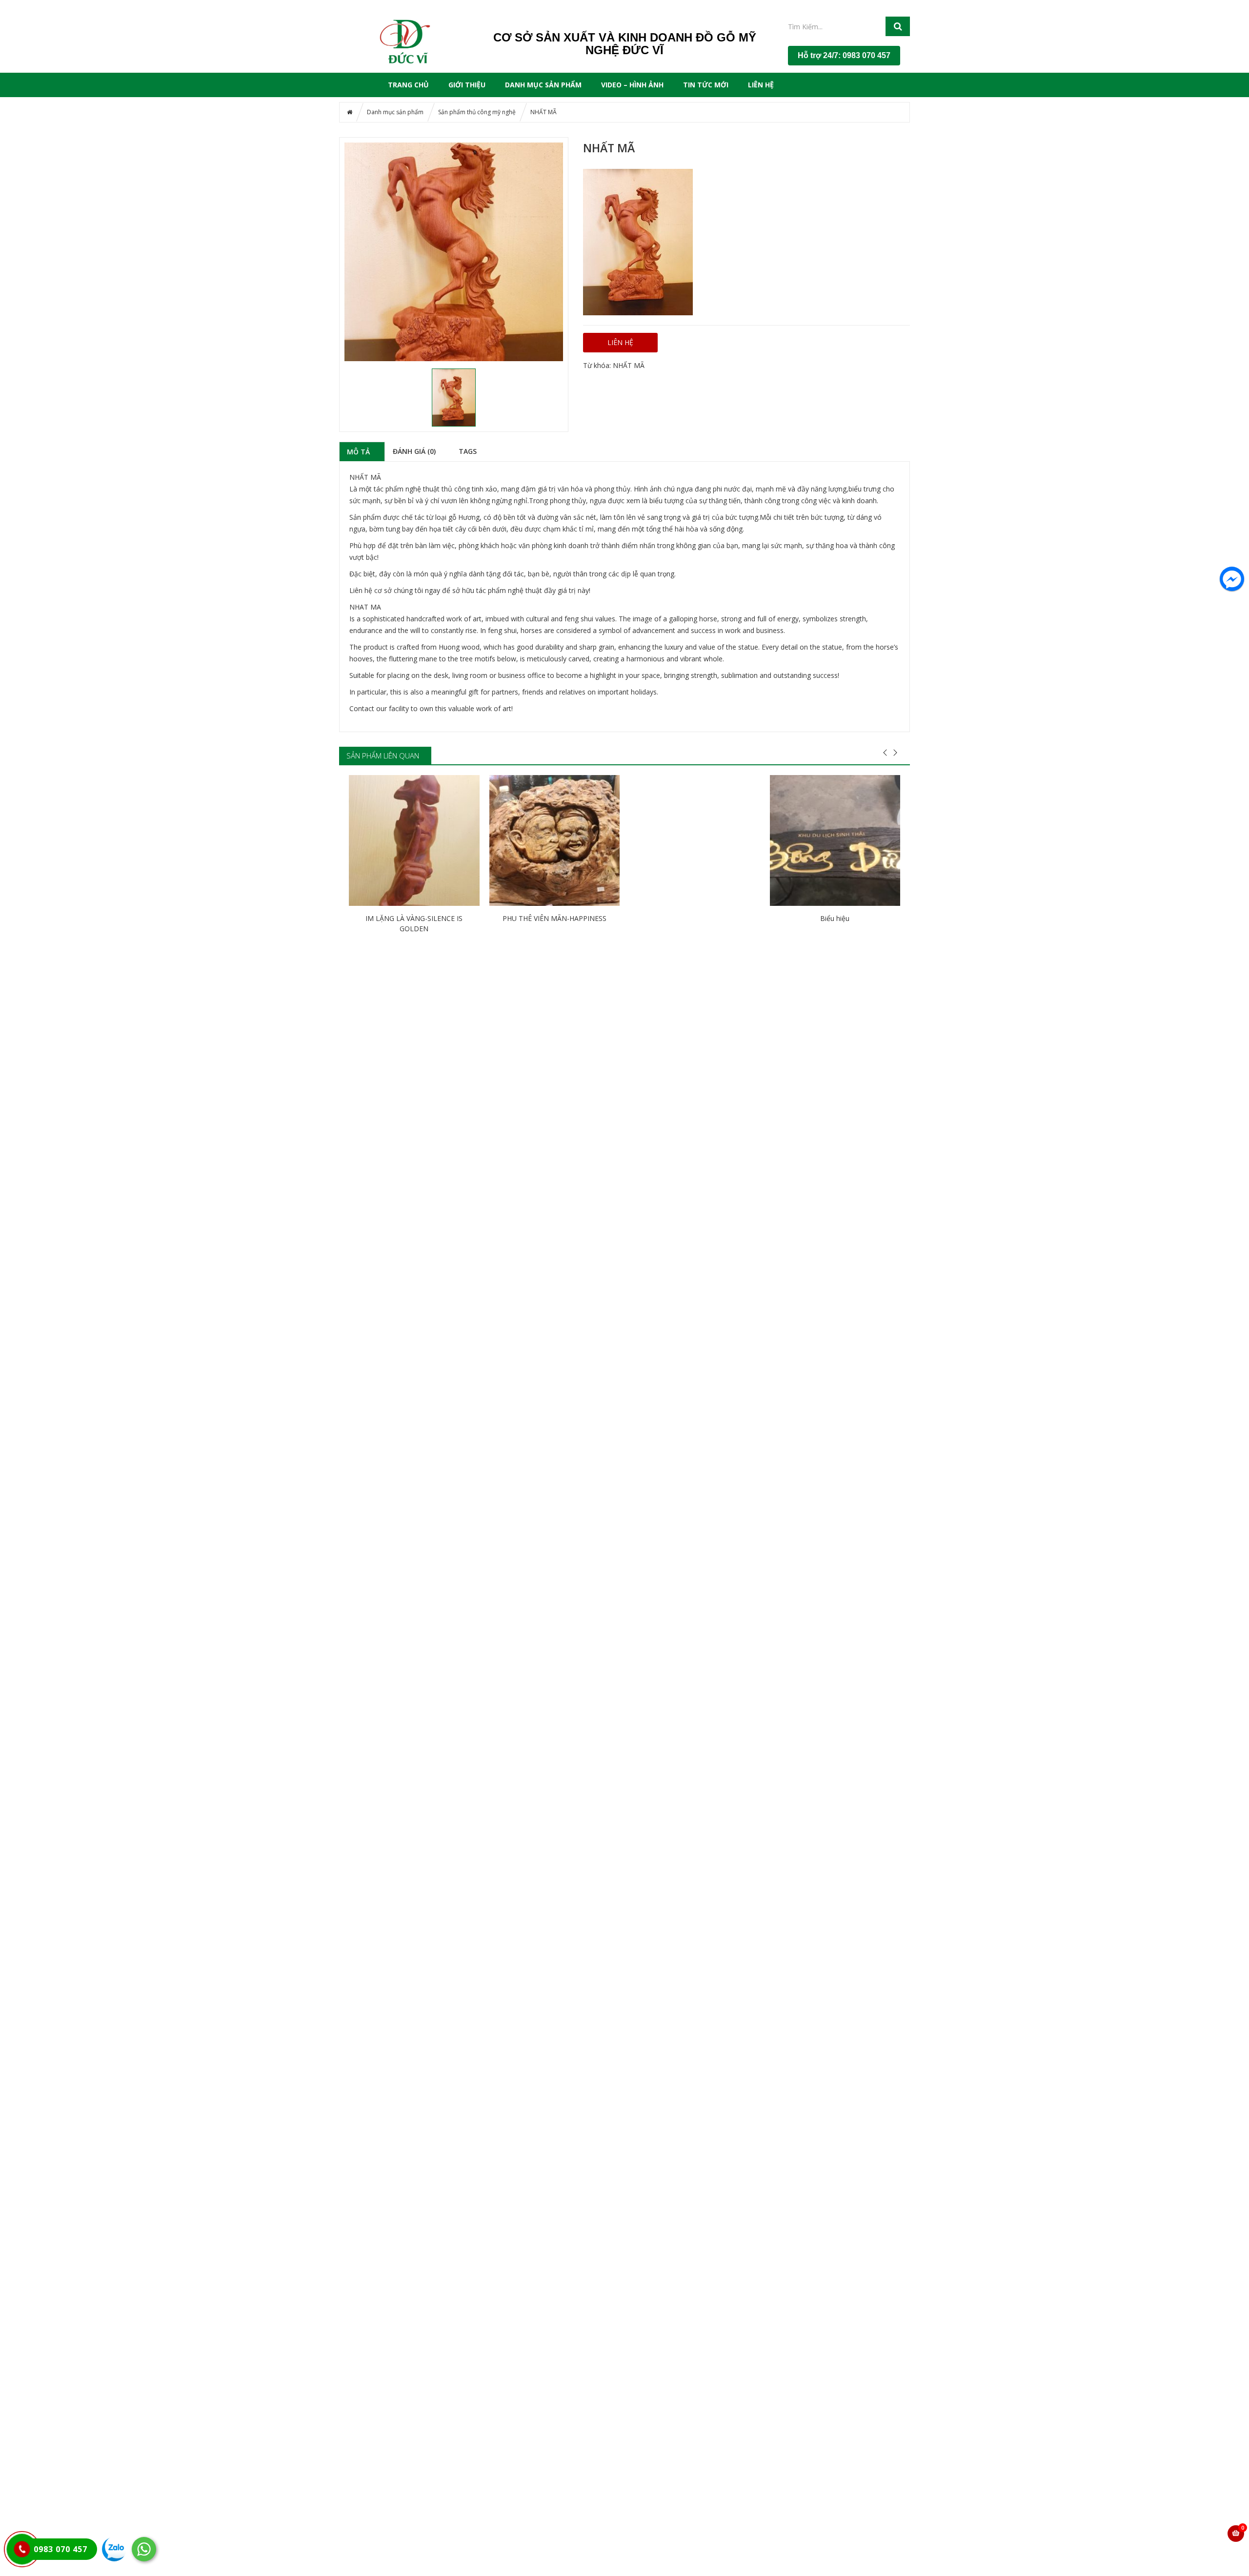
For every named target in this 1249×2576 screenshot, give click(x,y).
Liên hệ (761, 85)
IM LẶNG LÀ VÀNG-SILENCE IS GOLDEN (414, 923)
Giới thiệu (467, 85)
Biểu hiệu (835, 918)
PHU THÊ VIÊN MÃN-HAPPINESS (554, 918)
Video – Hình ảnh (632, 85)
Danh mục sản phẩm (543, 85)
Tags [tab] (468, 451)
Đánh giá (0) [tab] (414, 451)
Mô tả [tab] (358, 451)
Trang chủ (408, 85)
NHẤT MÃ (629, 365)
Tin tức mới (706, 85)
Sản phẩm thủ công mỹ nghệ (477, 112)
